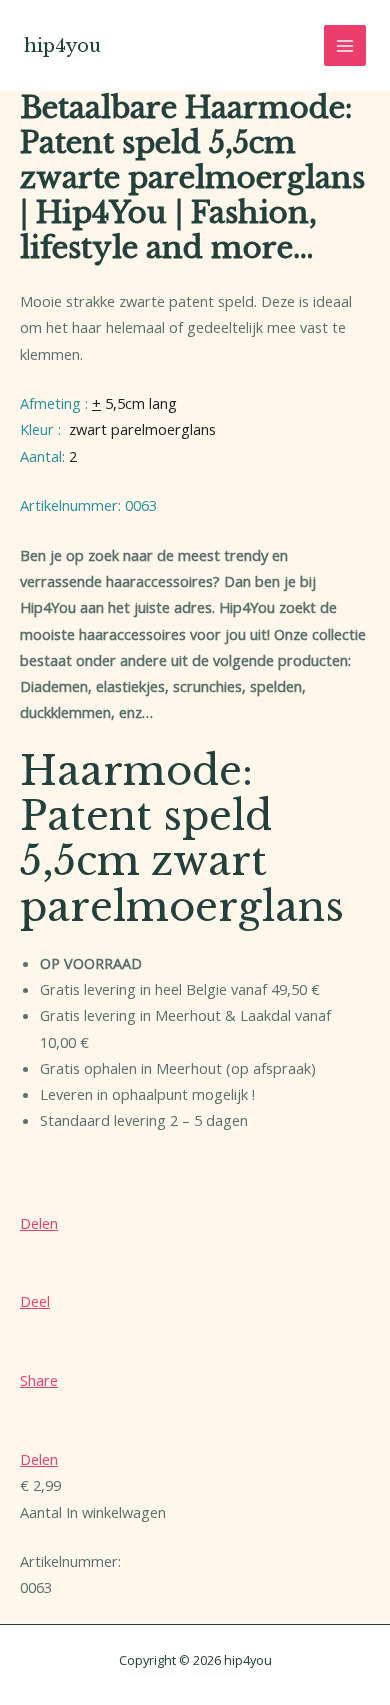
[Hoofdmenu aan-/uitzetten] (345, 46)
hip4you (62, 45)
